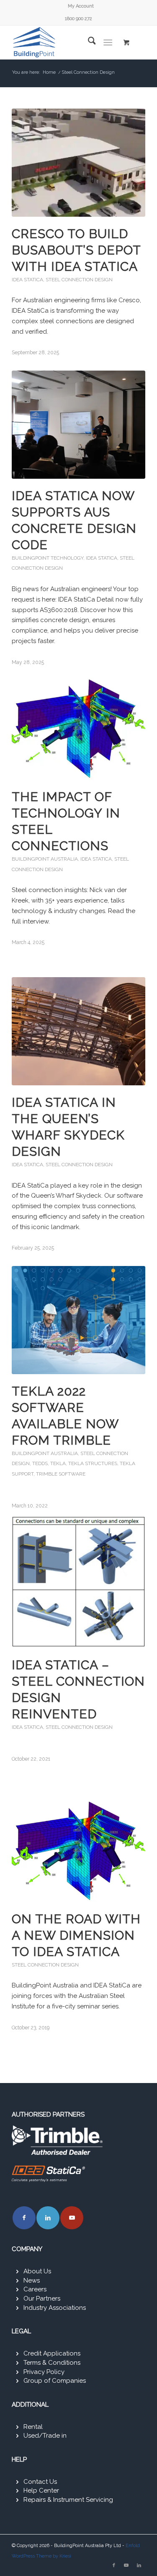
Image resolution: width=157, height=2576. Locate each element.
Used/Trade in (45, 2436)
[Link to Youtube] (72, 2218)
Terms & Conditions (52, 2363)
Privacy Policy (44, 2372)
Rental (33, 2427)
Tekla (58, 1463)
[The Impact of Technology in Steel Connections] (78, 726)
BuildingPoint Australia (45, 859)
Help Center (41, 2490)
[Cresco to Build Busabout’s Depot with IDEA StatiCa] (78, 163)
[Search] (88, 42)
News (32, 2280)
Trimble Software (61, 1474)
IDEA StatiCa (27, 280)
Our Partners (42, 2298)
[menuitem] (81, 6)
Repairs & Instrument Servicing (68, 2500)
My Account (81, 6)
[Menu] (108, 42)
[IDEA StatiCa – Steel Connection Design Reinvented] (78, 1582)
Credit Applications (52, 2353)
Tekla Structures (93, 1463)
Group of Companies (55, 2381)
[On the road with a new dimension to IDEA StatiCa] (78, 1848)
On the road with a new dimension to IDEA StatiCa (76, 1935)
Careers (35, 2289)
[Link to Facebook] (24, 2218)
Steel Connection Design (79, 280)
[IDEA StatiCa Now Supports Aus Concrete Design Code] (78, 425)
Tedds (40, 1463)
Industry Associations (55, 2308)
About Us (37, 2271)
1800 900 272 (78, 19)
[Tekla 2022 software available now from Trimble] (78, 1320)
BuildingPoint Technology (48, 558)
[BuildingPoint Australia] (65, 42)
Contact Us (40, 2482)
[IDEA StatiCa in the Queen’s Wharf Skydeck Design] (78, 1031)
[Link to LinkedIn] (48, 2218)
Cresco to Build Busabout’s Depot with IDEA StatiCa (76, 250)
